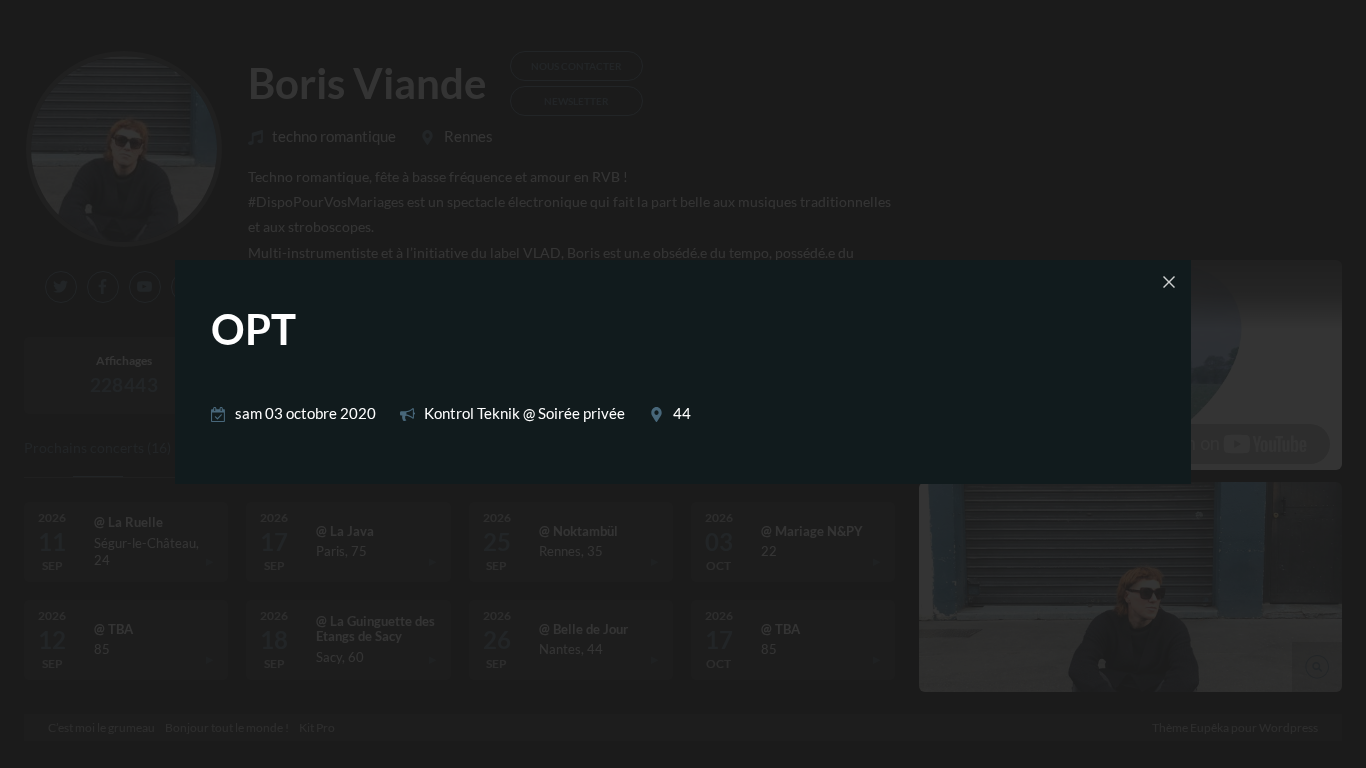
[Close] (1169, 282)
